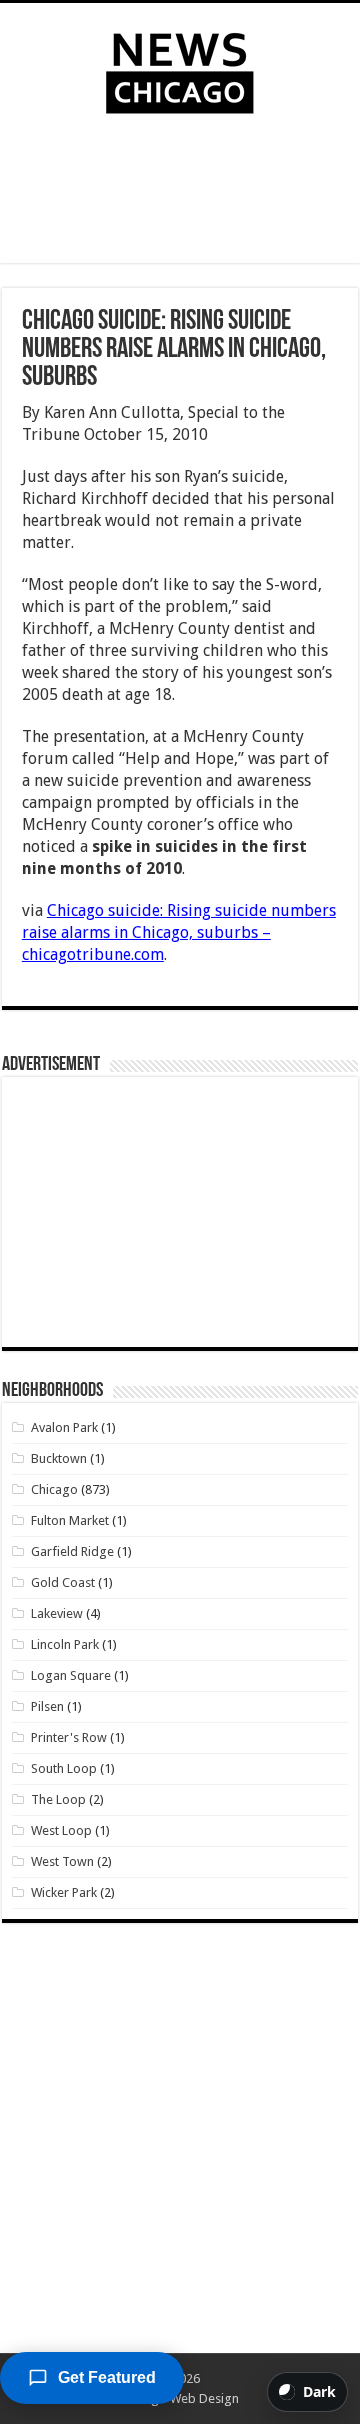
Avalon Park (64, 1427)
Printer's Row (69, 1737)
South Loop (64, 1768)
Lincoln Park (65, 1644)
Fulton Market (70, 1520)
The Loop (58, 1799)
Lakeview (57, 1613)
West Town (62, 1861)
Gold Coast (63, 1582)
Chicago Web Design (179, 2398)
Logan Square (71, 1675)
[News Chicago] (180, 69)
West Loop (61, 1830)
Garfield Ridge (72, 1551)
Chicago (54, 1489)
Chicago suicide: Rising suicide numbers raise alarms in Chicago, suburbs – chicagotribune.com (179, 932)
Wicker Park (64, 1892)
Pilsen (47, 1706)
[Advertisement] (180, 193)
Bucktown (59, 1458)
